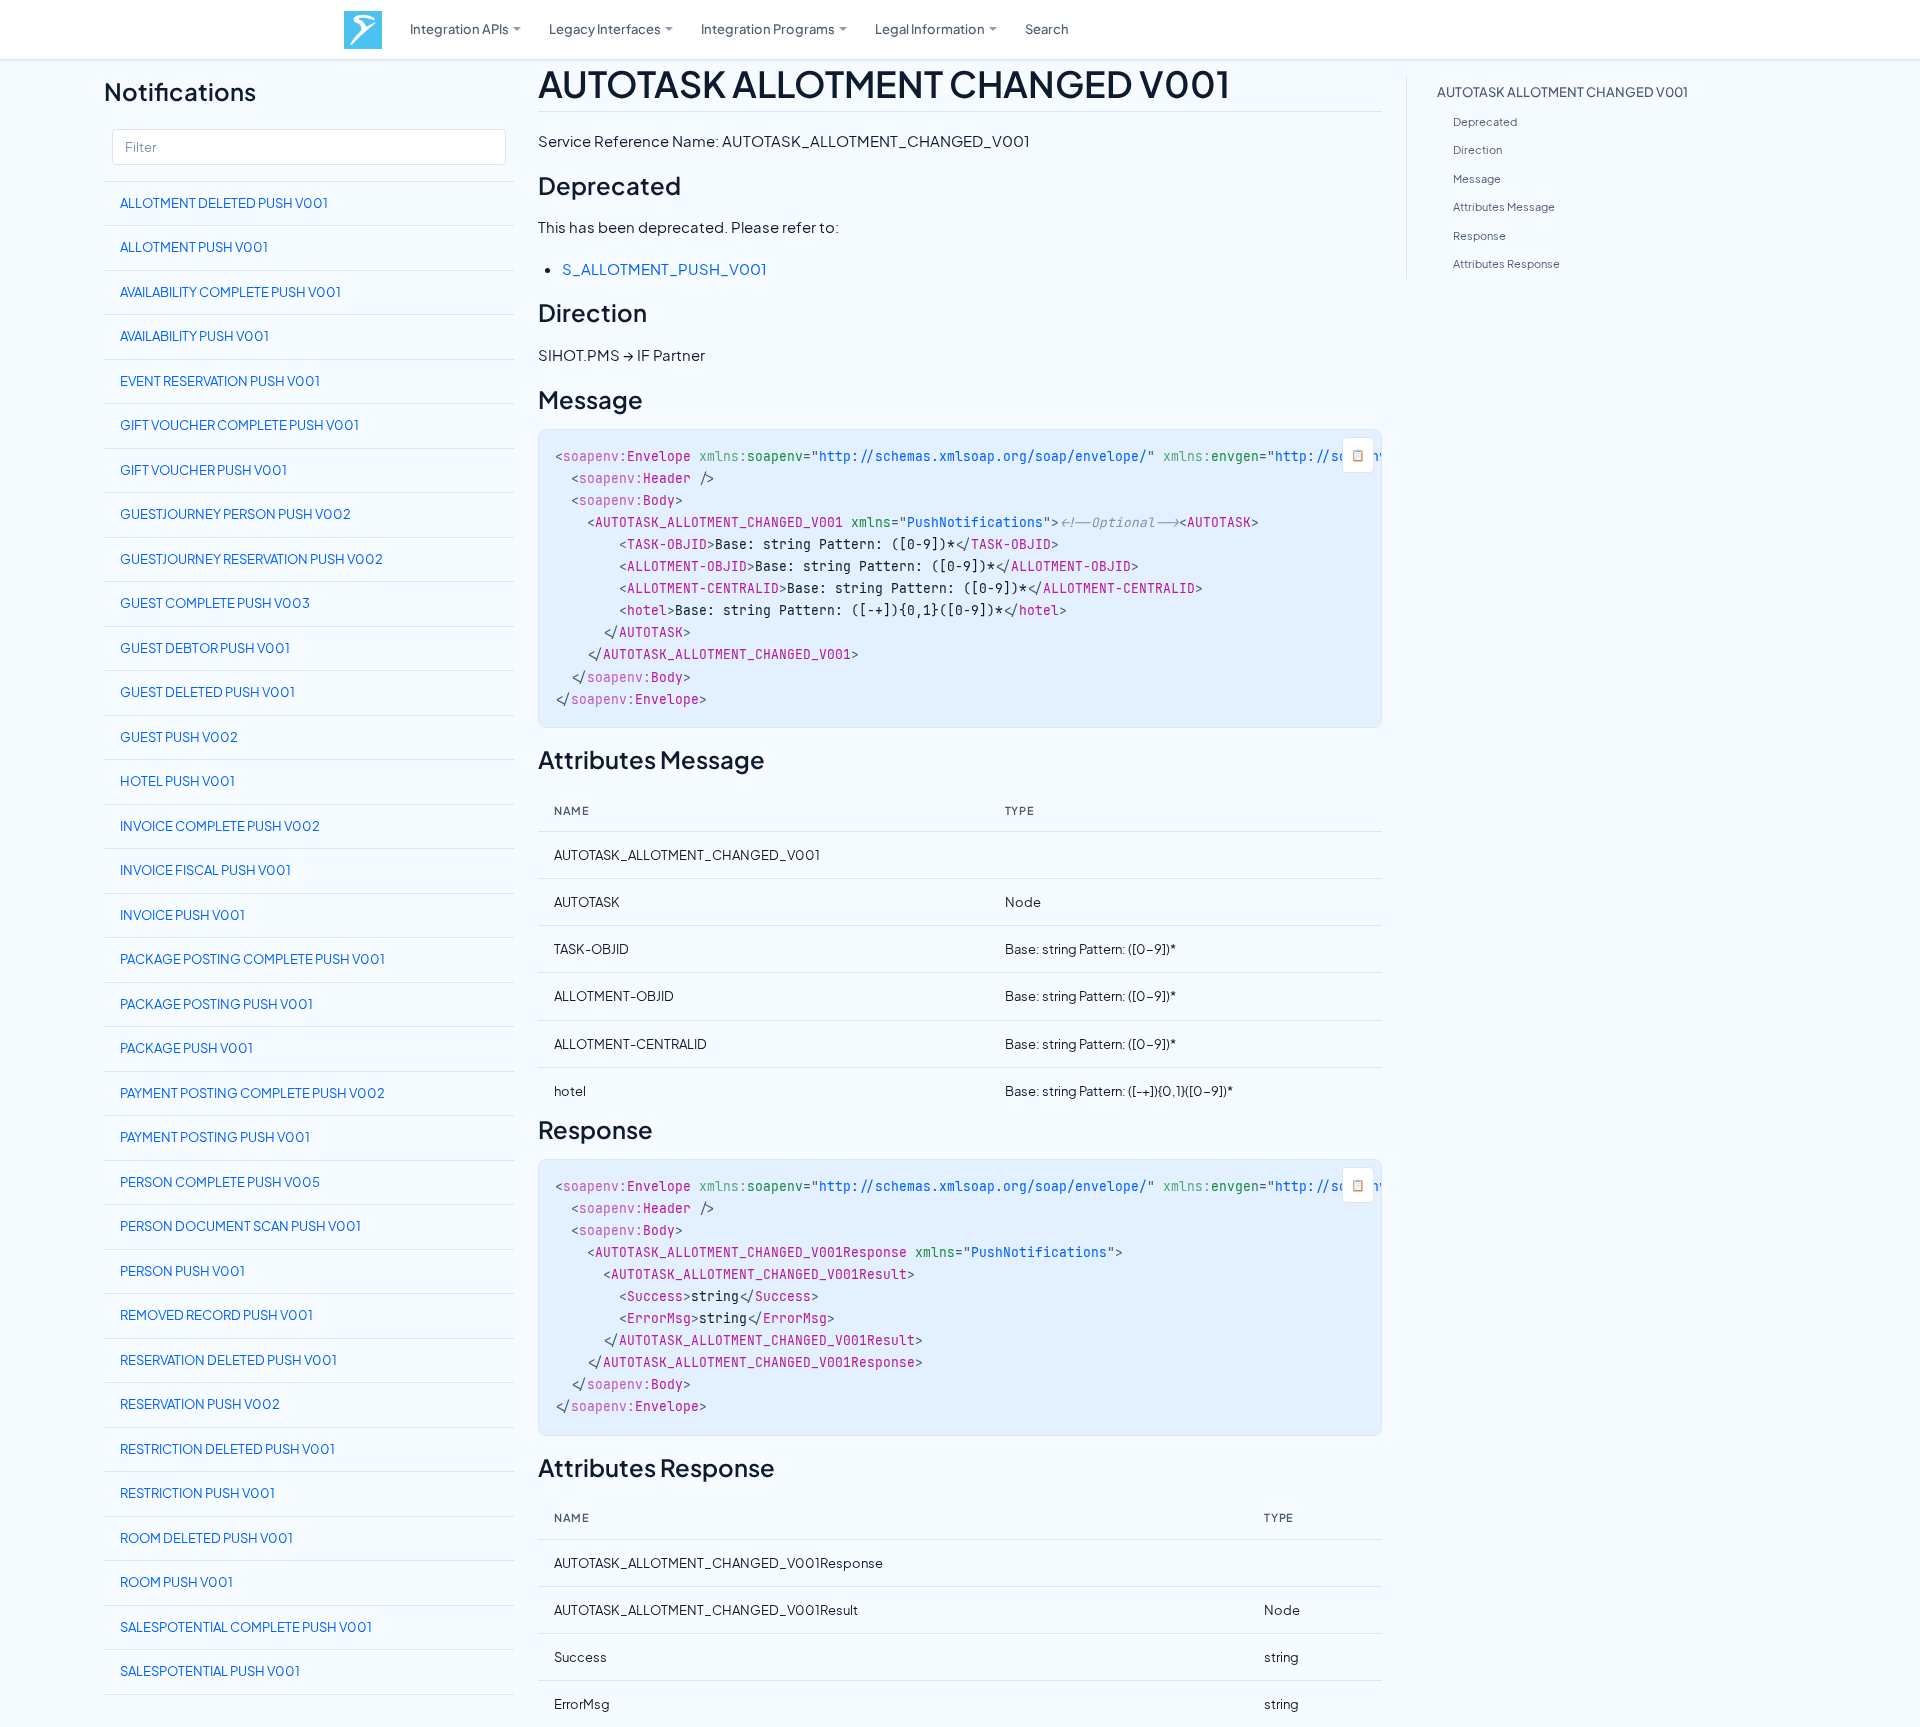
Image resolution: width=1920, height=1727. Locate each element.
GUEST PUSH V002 (179, 737)
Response (1479, 235)
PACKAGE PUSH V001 (186, 1048)
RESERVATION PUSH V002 (200, 1404)
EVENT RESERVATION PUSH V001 (220, 381)
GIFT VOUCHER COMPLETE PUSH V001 (239, 425)
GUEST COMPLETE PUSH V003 (215, 603)
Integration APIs (459, 28)
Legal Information (930, 28)
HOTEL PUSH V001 (177, 781)
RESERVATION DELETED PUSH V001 (228, 1360)
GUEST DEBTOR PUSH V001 (205, 648)
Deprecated (1485, 121)
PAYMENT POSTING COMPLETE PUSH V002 (252, 1093)
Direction (1477, 149)
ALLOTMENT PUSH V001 (194, 247)
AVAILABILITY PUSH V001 (194, 336)
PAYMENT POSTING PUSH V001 (215, 1137)
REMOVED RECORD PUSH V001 (216, 1315)
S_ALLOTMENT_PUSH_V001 (664, 268)
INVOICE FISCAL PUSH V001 (205, 870)
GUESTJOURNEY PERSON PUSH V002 (235, 514)
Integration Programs (768, 28)
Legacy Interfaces (605, 28)
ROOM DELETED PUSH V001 (206, 1538)
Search (1047, 28)
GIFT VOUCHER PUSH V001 (203, 470)
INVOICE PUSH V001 (182, 915)
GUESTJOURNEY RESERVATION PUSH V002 (251, 559)
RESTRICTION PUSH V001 (197, 1493)
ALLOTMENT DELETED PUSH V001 (224, 203)
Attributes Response (1506, 263)
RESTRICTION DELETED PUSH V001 (227, 1449)
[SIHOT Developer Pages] (363, 30)
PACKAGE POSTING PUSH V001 (216, 1004)
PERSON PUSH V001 (182, 1271)
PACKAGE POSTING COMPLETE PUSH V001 (252, 959)
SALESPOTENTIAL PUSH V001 (210, 1671)
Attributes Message (1504, 206)
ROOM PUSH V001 (176, 1582)
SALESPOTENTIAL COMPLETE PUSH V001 (246, 1627)
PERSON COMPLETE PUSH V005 (220, 1182)
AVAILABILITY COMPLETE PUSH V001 (230, 292)
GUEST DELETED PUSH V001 (207, 692)
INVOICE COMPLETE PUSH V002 (220, 826)
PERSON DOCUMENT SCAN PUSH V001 (240, 1226)
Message (1477, 178)
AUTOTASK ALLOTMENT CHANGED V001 (1562, 91)
